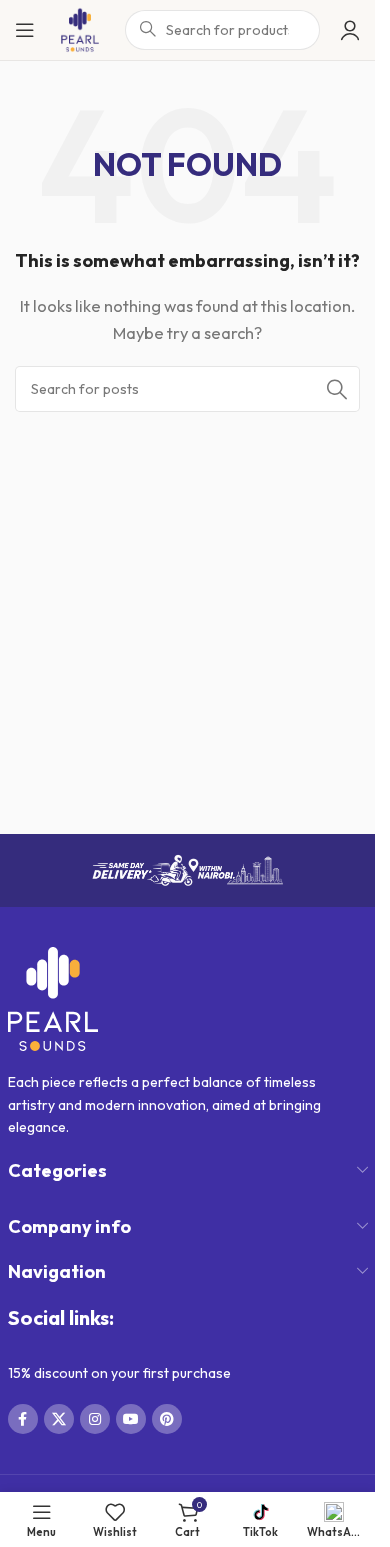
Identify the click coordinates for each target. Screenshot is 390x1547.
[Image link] (53, 997)
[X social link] (59, 1419)
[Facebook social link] (23, 1419)
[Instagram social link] (95, 1419)
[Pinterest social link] (167, 1419)
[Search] (337, 389)
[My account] (350, 30)
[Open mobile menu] (25, 30)
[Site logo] (80, 28)
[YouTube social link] (131, 1419)
